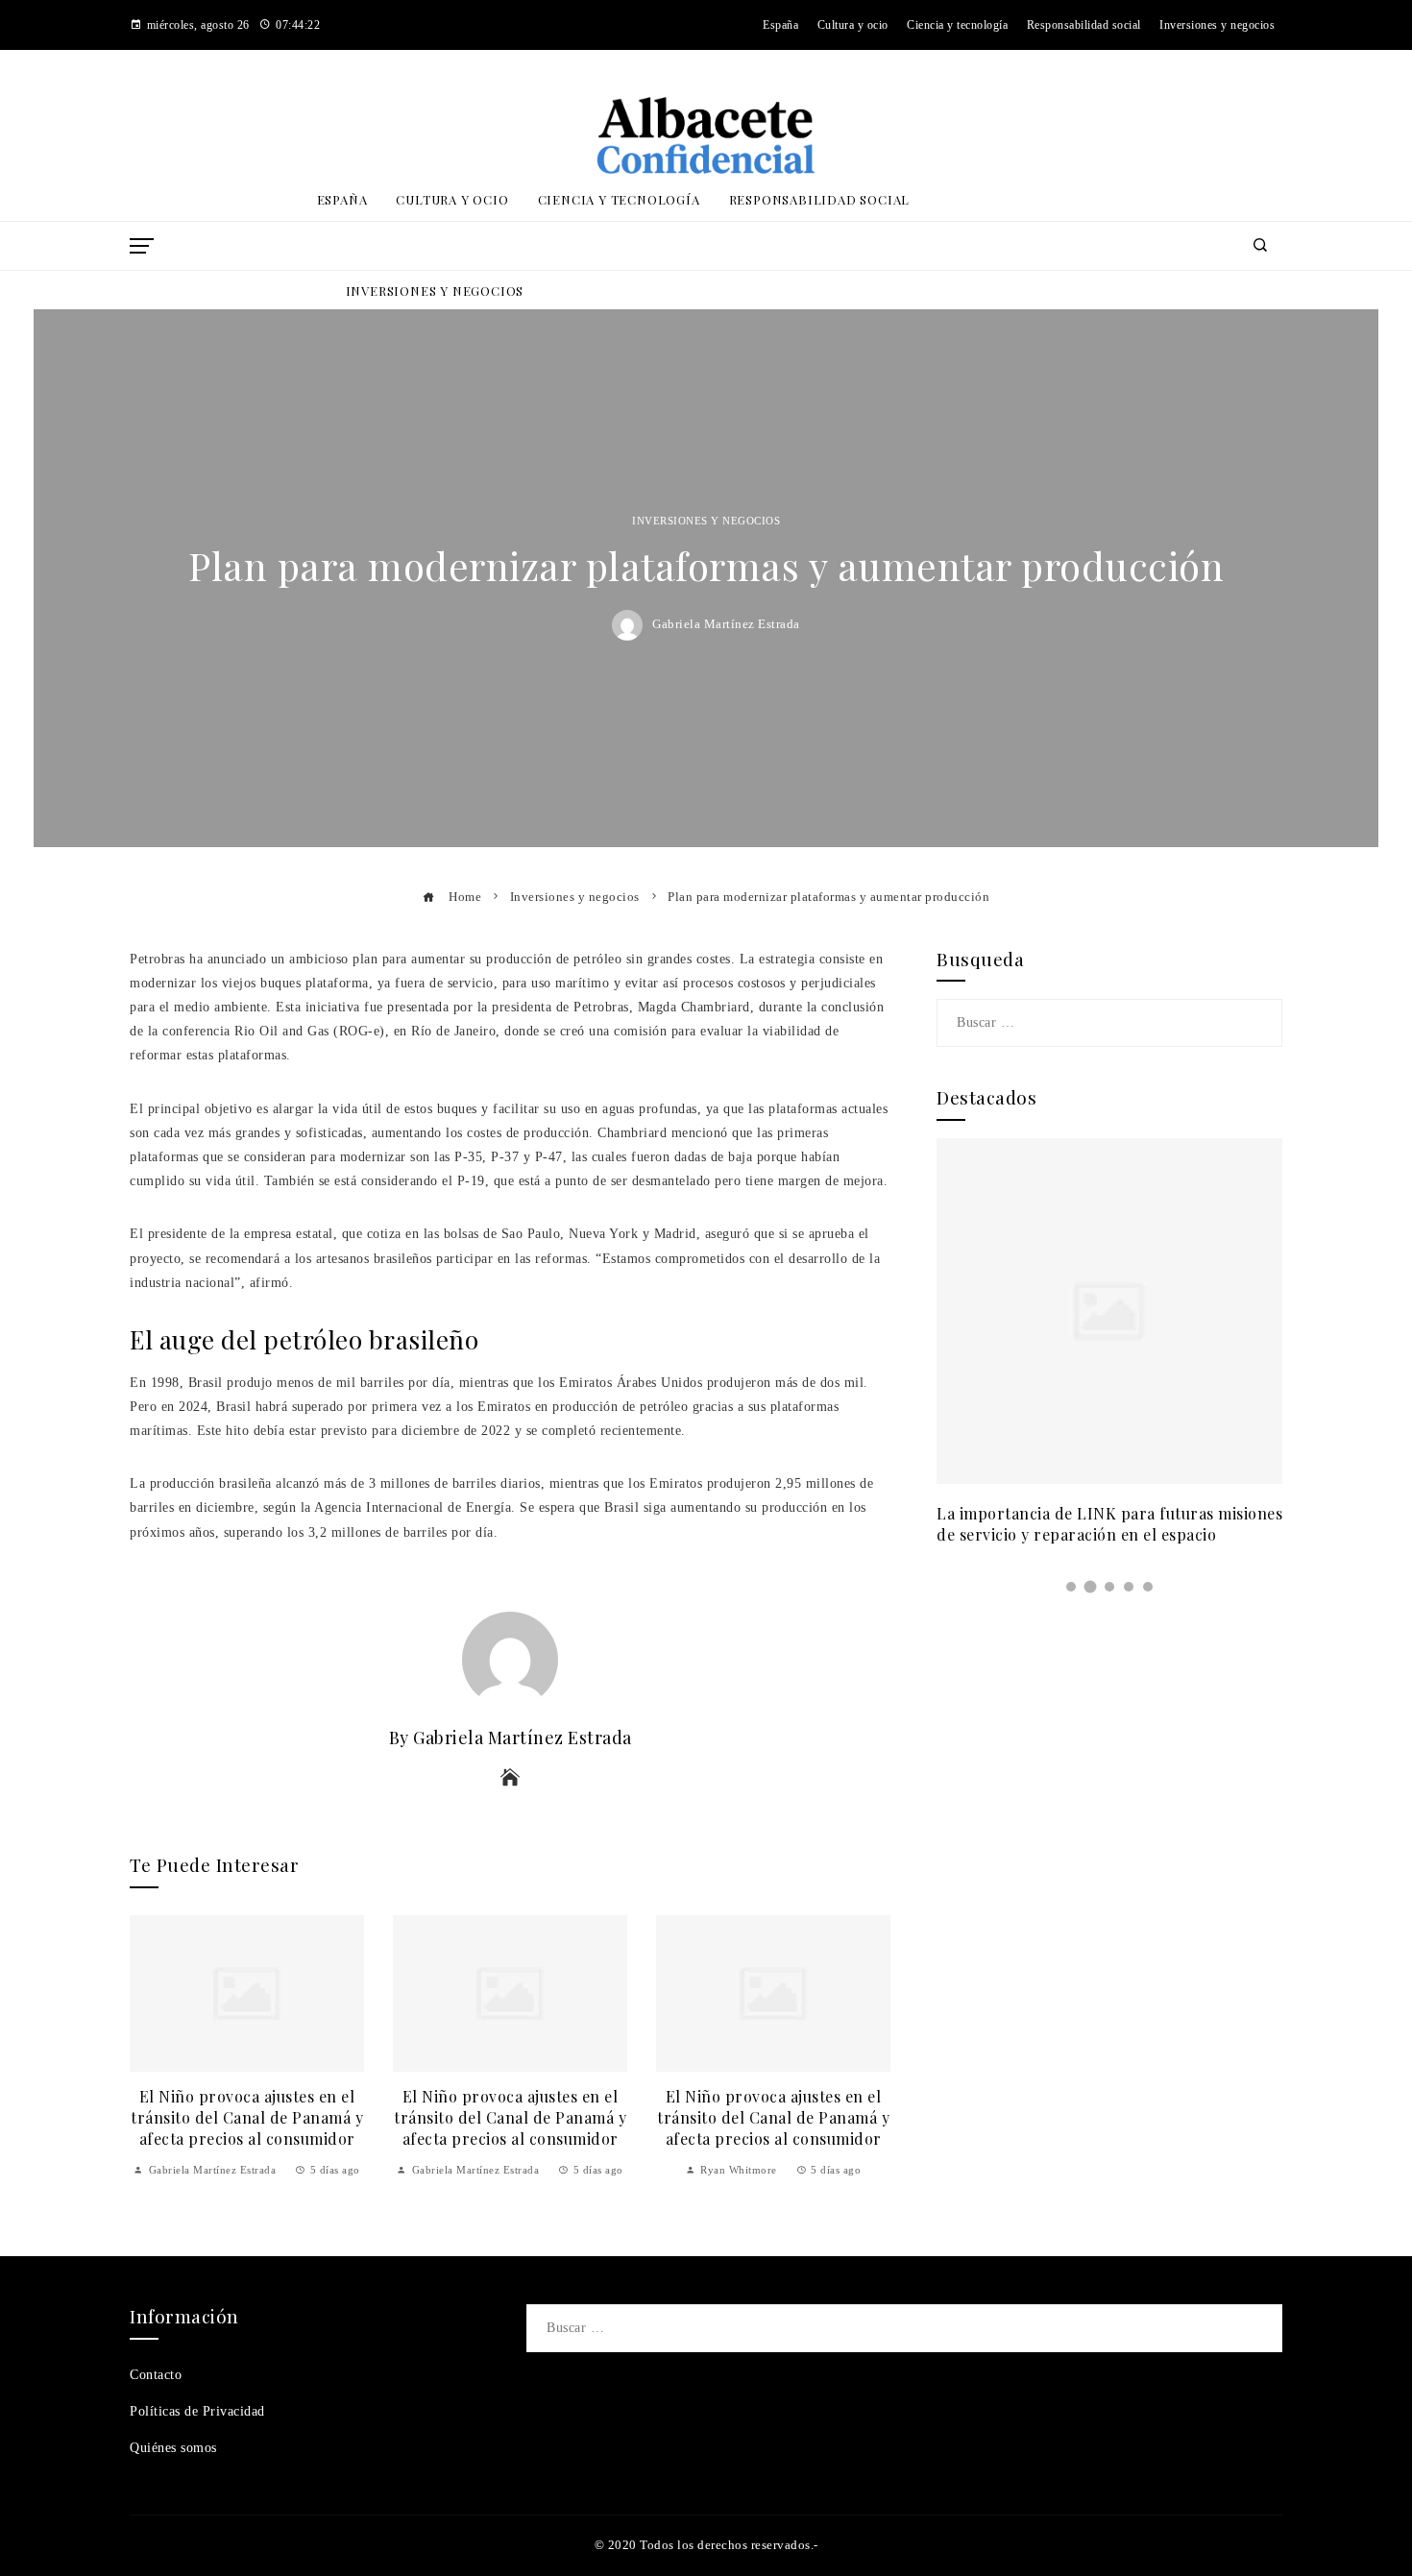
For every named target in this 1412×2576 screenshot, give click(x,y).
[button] (1071, 1587)
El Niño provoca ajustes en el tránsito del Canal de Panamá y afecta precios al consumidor (247, 2118)
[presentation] (149, 2047)
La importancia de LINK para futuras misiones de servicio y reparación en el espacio (1109, 1524)
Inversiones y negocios (706, 521)
